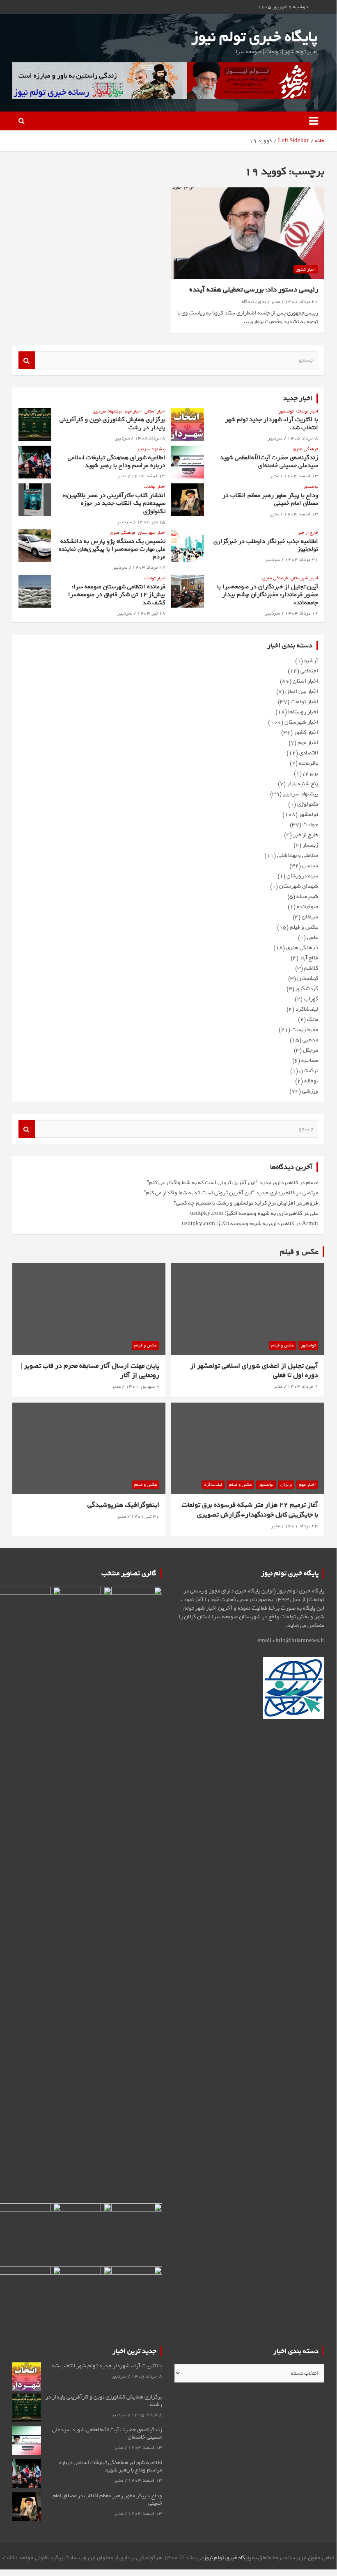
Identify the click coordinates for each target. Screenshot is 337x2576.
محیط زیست (305, 1030)
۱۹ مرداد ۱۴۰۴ (301, 613)
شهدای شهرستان (299, 886)
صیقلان (310, 917)
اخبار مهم (133, 411)
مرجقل (311, 1050)
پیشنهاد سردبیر (108, 411)
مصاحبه (310, 1060)
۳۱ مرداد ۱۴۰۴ (301, 560)
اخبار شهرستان (152, 533)
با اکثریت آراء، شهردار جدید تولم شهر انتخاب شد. (272, 423)
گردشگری (307, 989)
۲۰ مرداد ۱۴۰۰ (301, 302)
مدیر (275, 302)
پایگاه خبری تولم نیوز (254, 37)
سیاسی (310, 866)
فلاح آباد (309, 958)
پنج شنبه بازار (303, 784)
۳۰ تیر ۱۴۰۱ (145, 1517)
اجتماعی (309, 671)
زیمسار (310, 845)
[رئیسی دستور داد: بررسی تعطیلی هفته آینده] (248, 233)
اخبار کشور (306, 269)
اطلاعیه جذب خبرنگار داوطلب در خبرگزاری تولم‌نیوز (266, 545)
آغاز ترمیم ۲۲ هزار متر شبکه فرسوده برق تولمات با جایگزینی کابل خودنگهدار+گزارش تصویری (250, 1510)
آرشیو (311, 661)
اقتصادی (309, 753)
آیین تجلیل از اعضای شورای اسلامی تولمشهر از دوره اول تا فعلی (254, 1371)
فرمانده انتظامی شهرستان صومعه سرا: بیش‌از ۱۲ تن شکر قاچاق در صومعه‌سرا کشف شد (117, 594)
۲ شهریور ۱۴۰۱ (142, 1387)
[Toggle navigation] (314, 121)
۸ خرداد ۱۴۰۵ (303, 438)
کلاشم (311, 968)
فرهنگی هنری (305, 449)
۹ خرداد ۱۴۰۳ (303, 1387)
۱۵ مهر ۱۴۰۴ (151, 522)
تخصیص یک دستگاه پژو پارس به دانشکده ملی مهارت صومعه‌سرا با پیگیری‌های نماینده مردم (112, 549)
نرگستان (309, 1071)
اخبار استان (155, 411)
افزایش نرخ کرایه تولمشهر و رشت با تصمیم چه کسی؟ (234, 1203)
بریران (311, 773)
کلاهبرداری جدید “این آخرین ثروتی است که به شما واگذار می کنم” (222, 1183)
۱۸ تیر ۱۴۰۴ (151, 613)
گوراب (311, 999)
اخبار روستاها (303, 712)
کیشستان (308, 978)
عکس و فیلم (304, 927)
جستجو (27, 360)
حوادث (310, 825)
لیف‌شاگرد (307, 1009)
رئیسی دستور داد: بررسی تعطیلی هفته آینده (254, 290)
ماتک (313, 1019)
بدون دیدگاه (254, 302)
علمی (313, 937)
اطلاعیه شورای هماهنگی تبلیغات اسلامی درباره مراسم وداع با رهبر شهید (117, 461)
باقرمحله (308, 763)
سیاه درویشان (302, 876)
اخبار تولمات (307, 411)
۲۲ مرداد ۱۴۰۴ (149, 567)
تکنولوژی (308, 804)
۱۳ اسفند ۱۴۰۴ (301, 476)
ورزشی (310, 1091)
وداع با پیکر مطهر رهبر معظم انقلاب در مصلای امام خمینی (270, 499)
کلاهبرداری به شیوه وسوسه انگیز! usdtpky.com (246, 1213)
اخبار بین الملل (302, 691)
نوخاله (311, 1081)
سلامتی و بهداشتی (298, 855)
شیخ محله (307, 896)
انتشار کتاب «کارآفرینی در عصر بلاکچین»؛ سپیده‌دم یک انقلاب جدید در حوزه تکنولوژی (114, 503)
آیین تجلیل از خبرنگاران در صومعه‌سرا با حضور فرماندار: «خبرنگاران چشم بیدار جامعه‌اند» (268, 594)
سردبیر (275, 438)
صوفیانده (307, 907)
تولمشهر (286, 411)
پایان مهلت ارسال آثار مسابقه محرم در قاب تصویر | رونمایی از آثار (90, 1371)
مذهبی (310, 1040)
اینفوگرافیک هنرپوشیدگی (123, 1505)
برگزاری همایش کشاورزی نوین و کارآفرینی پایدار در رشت (112, 423)
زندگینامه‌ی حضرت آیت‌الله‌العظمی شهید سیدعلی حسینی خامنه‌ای (269, 461)
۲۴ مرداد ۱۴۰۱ (301, 1526)
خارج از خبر (308, 533)
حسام (312, 1183)
